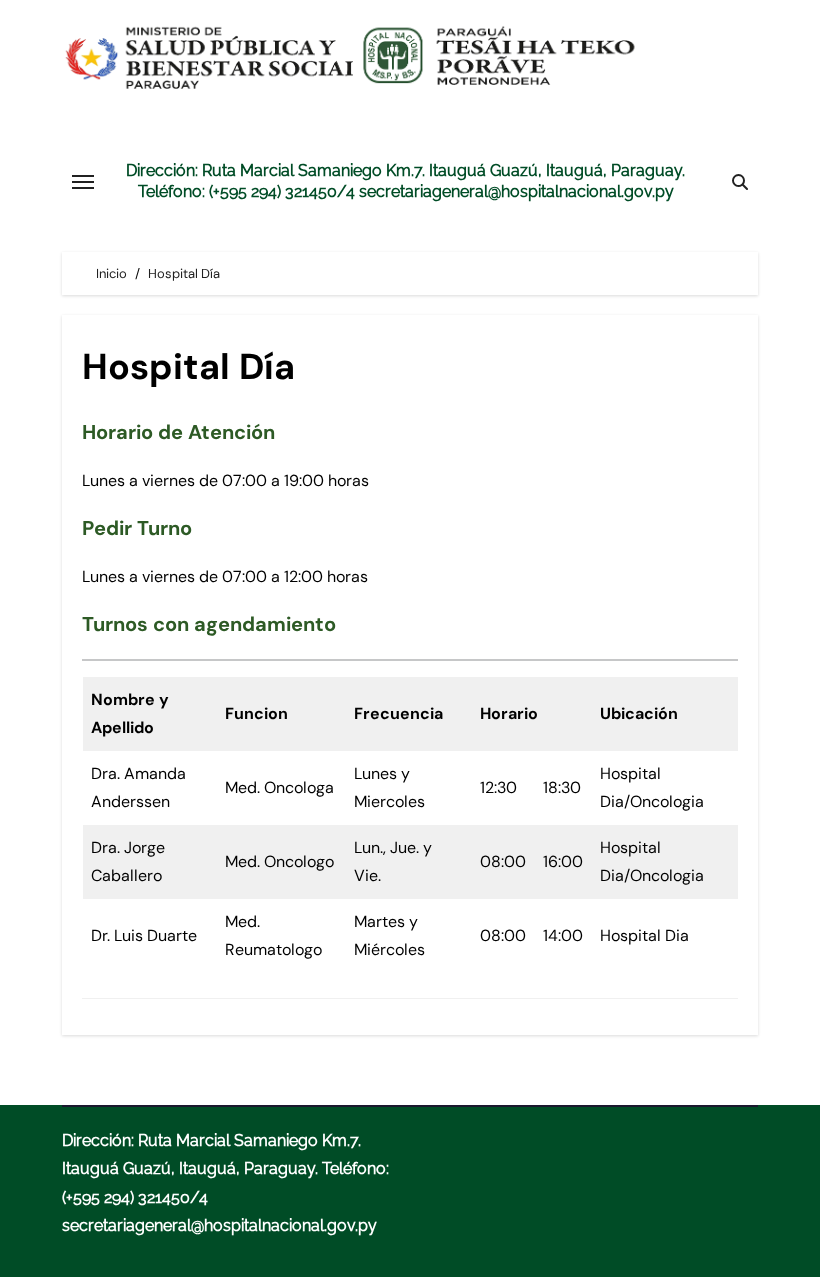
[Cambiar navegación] (83, 182)
